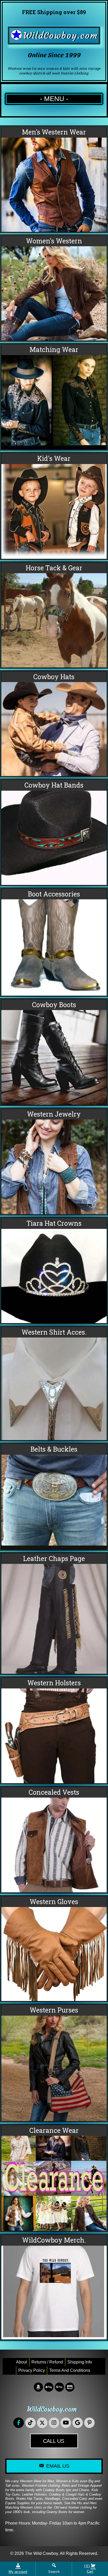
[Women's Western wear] (54, 288)
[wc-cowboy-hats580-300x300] (54, 724)
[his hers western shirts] (54, 397)
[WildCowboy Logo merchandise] (54, 2287)
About (21, 2362)
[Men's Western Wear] (54, 179)
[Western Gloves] (54, 1949)
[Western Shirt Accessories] (54, 1383)
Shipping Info (80, 2362)
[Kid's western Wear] (54, 506)
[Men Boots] (54, 942)
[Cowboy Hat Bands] (54, 832)
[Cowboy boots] (54, 1052)
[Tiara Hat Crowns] (54, 1271)
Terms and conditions (70, 2370)
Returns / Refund (47, 2362)
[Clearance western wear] (54, 2178)
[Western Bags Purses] (54, 2063)
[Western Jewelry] (54, 1162)
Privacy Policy (32, 2370)
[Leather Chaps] (54, 1613)
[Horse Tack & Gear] (54, 615)
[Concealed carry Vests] (54, 1840)
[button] (19, 2423)
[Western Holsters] (54, 1730)
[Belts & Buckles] (54, 1497)
